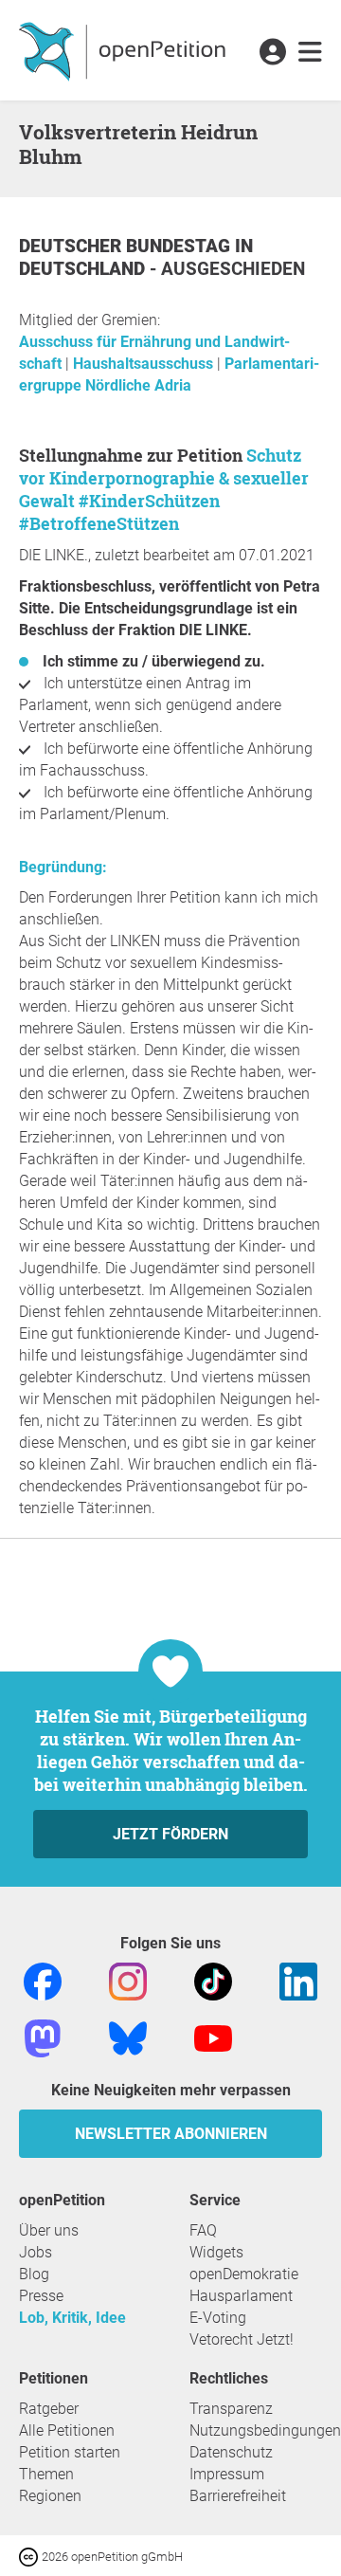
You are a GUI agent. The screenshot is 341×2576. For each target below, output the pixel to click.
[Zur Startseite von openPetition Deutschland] (125, 50)
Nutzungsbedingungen (265, 2430)
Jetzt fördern (170, 1834)
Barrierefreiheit (238, 2496)
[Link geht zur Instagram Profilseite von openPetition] (128, 1980)
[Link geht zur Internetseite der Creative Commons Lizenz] (30, 2556)
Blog (34, 2274)
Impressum (227, 2474)
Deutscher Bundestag (127, 246)
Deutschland (84, 269)
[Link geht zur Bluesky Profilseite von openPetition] (128, 2037)
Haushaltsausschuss (145, 364)
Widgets (216, 2252)
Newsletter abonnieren (171, 2134)
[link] (310, 53)
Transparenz (231, 2409)
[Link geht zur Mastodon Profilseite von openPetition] (43, 2037)
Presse (41, 2296)
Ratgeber (49, 2409)
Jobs (36, 2252)
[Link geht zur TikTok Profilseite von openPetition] (213, 1980)
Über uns (49, 2230)
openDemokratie (244, 2274)
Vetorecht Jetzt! (242, 2339)
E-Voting (218, 2318)
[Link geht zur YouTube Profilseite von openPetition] (213, 2037)
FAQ (203, 2230)
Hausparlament (241, 2296)
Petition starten (70, 2452)
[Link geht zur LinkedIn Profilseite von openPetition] (298, 1980)
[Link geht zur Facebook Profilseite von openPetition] (43, 1980)
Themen (46, 2474)
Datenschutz (231, 2452)
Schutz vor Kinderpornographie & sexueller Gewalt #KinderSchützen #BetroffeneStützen (164, 489)
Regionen (50, 2496)
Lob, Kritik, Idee (72, 2318)
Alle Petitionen (67, 2430)
